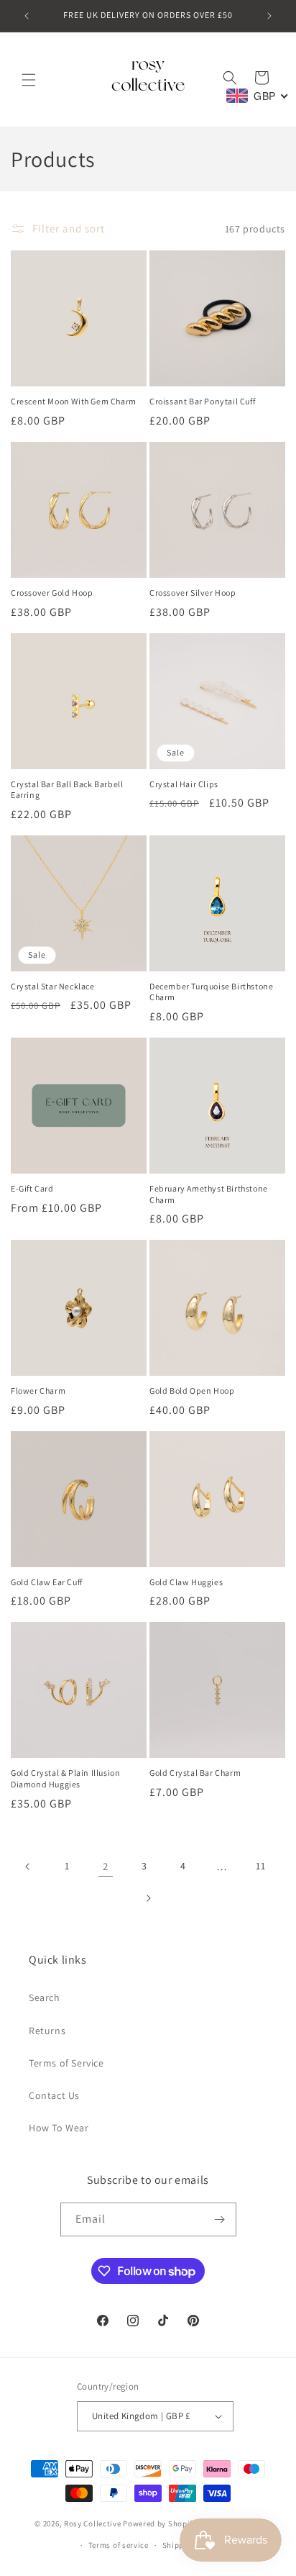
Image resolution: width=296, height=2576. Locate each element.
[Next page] (148, 1898)
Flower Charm (38, 1391)
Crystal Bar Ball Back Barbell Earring (67, 790)
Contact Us (54, 2095)
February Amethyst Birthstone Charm (209, 1194)
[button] (29, 80)
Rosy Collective (93, 2523)
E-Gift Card (32, 1188)
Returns (47, 2031)
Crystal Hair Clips (184, 784)
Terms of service (119, 2545)
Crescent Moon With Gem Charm (74, 401)
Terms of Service (66, 2063)
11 (260, 1866)
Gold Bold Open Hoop (192, 1391)
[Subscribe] (220, 2219)
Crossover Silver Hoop (193, 593)
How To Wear (59, 2128)
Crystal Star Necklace (53, 986)
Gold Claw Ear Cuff (47, 1582)
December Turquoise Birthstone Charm (211, 992)
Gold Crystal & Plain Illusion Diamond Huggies (65, 1778)
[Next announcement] (269, 16)
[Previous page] (28, 1867)
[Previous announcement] (27, 16)
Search (45, 1997)
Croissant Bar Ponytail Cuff (202, 401)
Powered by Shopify (160, 2523)
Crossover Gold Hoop (52, 593)
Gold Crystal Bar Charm (195, 1773)
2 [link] (106, 1866)
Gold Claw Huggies (186, 1582)
